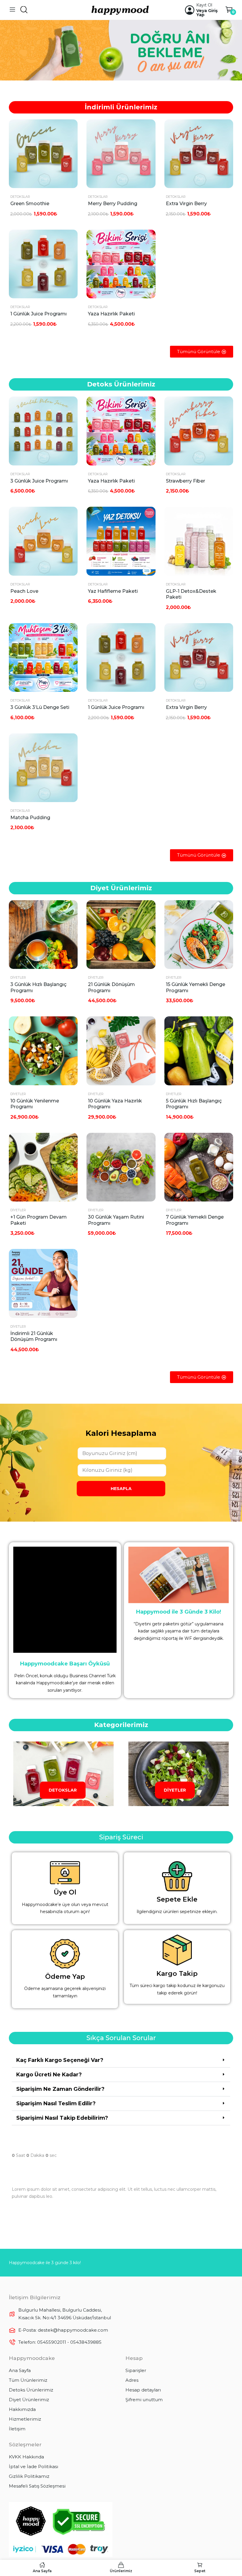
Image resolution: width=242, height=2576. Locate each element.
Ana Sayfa (20, 2370)
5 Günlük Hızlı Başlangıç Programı (194, 1104)
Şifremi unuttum (144, 2400)
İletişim (17, 2429)
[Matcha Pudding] (43, 768)
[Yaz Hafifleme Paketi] (121, 541)
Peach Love (24, 591)
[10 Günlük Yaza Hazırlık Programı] (121, 1051)
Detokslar (20, 197)
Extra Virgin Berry (186, 204)
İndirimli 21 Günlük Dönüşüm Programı (34, 1336)
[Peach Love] (43, 541)
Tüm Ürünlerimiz (28, 2380)
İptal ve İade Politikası (33, 2466)
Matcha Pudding (30, 818)
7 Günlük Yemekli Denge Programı (195, 1220)
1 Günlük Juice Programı (39, 314)
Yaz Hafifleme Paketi (113, 591)
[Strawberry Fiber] (199, 431)
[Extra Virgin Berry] (199, 154)
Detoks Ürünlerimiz (31, 2390)
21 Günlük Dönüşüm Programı (111, 987)
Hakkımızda (22, 2409)
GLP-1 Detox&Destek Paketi (191, 594)
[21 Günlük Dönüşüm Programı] (121, 935)
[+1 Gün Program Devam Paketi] (43, 1167)
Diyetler (18, 977)
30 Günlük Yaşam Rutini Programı (116, 1220)
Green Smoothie (30, 204)
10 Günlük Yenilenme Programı (35, 1104)
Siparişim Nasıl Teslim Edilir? (56, 2103)
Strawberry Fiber (185, 481)
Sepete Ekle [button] (72, 140)
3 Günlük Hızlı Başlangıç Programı (39, 987)
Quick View (72, 125)
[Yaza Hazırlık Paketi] (121, 264)
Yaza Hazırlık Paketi (111, 314)
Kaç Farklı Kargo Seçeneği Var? (60, 2060)
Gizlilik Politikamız (29, 2476)
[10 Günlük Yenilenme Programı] (43, 1051)
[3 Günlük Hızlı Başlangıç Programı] (43, 935)
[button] (121, 2060)
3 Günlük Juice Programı (39, 481)
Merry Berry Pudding (113, 204)
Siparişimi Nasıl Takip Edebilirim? (62, 2118)
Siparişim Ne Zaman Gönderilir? (60, 2089)
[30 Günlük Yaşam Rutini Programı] (121, 1167)
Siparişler (136, 2370)
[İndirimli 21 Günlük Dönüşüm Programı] (43, 1283)
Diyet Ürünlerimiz (29, 2400)
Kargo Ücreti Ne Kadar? (49, 2075)
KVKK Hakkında (26, 2457)
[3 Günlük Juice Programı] (43, 431)
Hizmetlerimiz (25, 2419)
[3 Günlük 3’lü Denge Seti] (43, 657)
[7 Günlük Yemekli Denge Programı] (199, 1167)
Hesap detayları (143, 2390)
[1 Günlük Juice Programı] (43, 264)
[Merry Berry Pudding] (121, 154)
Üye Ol (65, 1892)
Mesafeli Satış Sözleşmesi (37, 2486)
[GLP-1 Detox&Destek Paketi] (199, 541)
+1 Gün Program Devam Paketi (39, 1220)
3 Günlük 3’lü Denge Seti (40, 707)
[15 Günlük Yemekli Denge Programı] (199, 935)
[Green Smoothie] (43, 154)
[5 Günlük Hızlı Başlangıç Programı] (199, 1051)
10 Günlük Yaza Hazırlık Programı (115, 1104)
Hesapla (121, 1489)
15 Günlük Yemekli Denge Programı (196, 987)
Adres (132, 2380)
